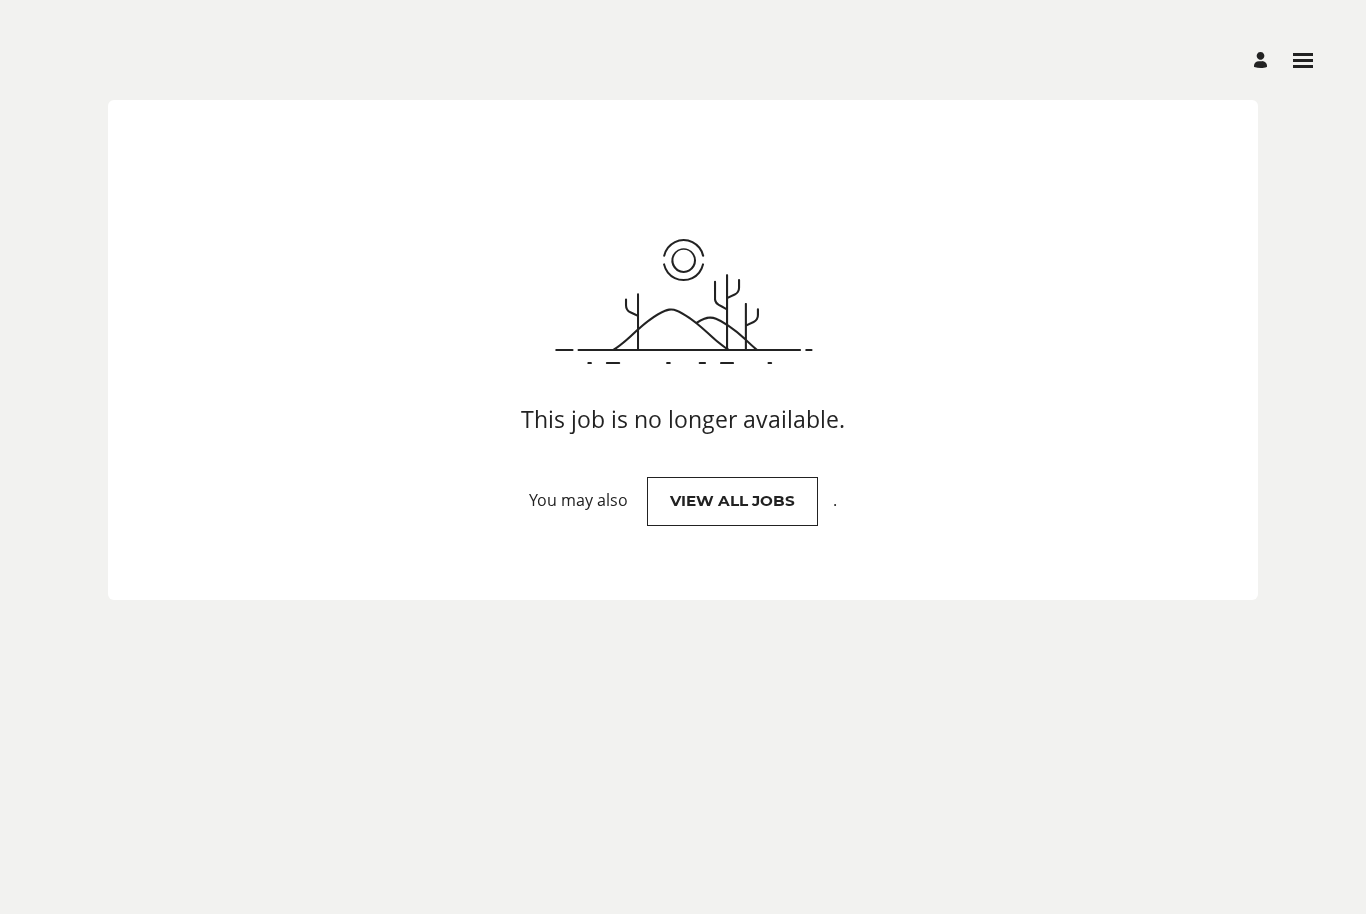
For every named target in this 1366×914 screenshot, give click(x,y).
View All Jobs (732, 500)
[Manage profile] (1263, 60)
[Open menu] (1303, 60)
